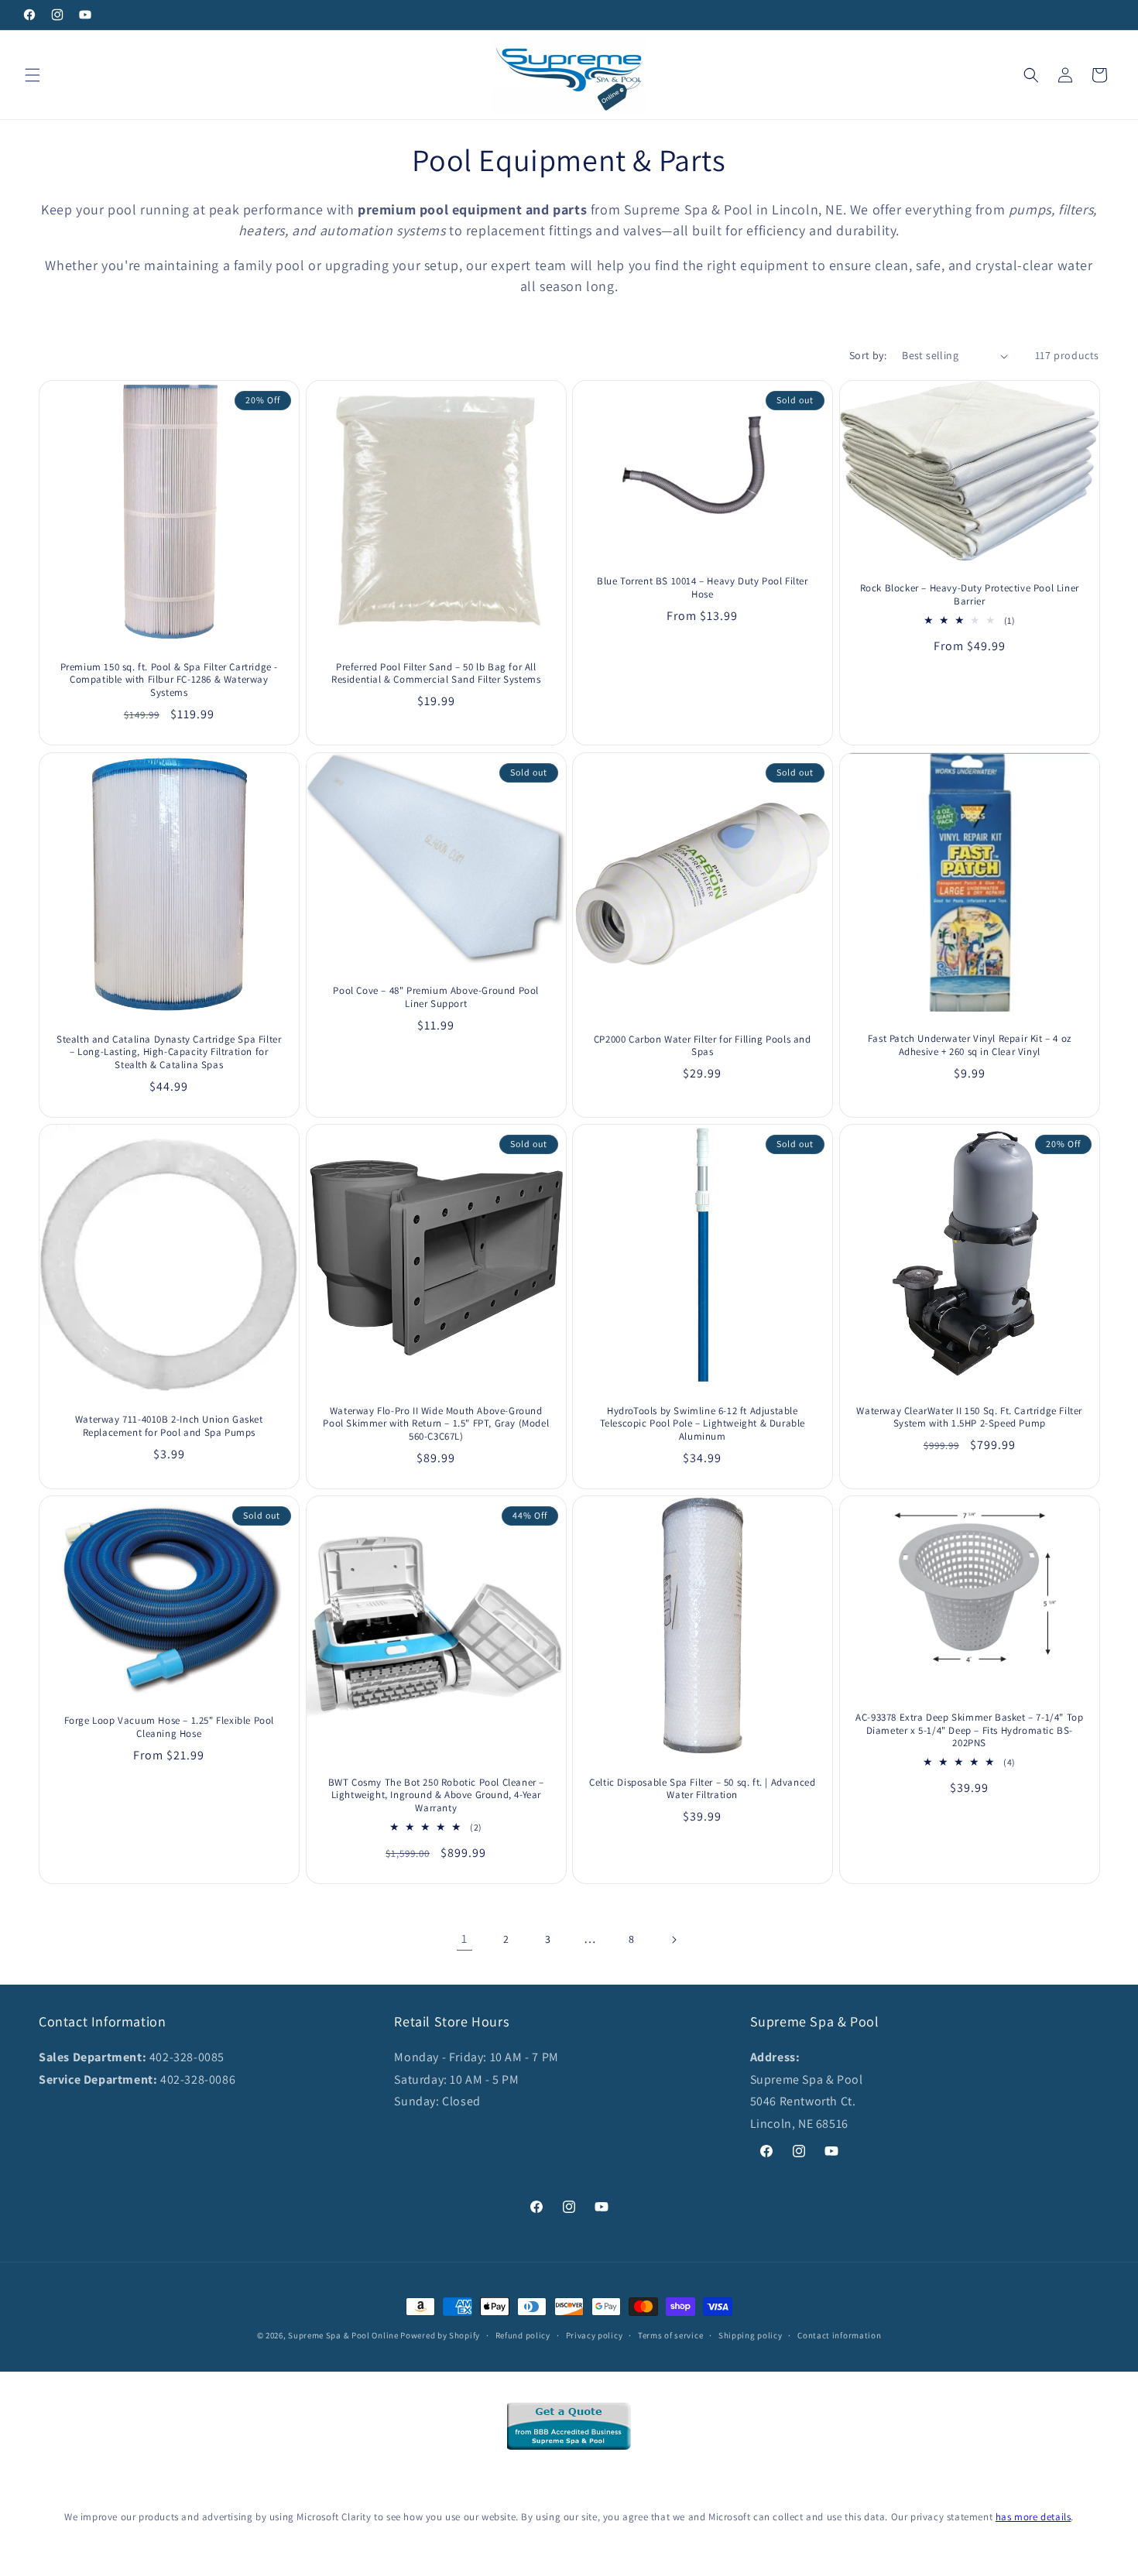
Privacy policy (595, 2335)
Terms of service (670, 2335)
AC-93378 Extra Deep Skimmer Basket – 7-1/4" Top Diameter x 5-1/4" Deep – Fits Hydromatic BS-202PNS (969, 1731)
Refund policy (523, 2335)
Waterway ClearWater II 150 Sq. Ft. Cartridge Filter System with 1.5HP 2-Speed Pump (969, 1417)
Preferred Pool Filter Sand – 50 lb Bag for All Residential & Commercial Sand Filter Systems (436, 674)
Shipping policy (751, 2335)
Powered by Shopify (440, 2335)
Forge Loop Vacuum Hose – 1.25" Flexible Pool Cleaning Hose (169, 1727)
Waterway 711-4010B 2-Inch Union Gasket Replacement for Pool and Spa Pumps (169, 1426)
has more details (1033, 2517)
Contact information (839, 2335)
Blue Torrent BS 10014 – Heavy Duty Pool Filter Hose (703, 589)
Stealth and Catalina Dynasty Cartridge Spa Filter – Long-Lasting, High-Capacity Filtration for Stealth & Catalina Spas (169, 1052)
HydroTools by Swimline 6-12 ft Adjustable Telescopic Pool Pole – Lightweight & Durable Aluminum (703, 1423)
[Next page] (674, 1940)
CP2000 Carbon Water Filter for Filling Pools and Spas (703, 1045)
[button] (33, 75)
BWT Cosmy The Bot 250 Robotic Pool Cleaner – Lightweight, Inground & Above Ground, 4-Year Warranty (435, 1795)
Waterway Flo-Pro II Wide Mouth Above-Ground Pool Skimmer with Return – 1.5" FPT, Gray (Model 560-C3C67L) (436, 1423)
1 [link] (464, 1939)
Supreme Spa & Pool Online (343, 2335)
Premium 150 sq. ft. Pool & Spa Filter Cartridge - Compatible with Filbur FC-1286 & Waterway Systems (169, 680)
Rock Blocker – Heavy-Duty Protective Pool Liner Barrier (969, 595)
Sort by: (868, 355)
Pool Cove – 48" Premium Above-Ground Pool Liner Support (436, 997)
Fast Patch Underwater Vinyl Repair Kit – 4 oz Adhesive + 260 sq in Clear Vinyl (969, 1045)
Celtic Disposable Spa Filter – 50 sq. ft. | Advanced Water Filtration (702, 1788)
